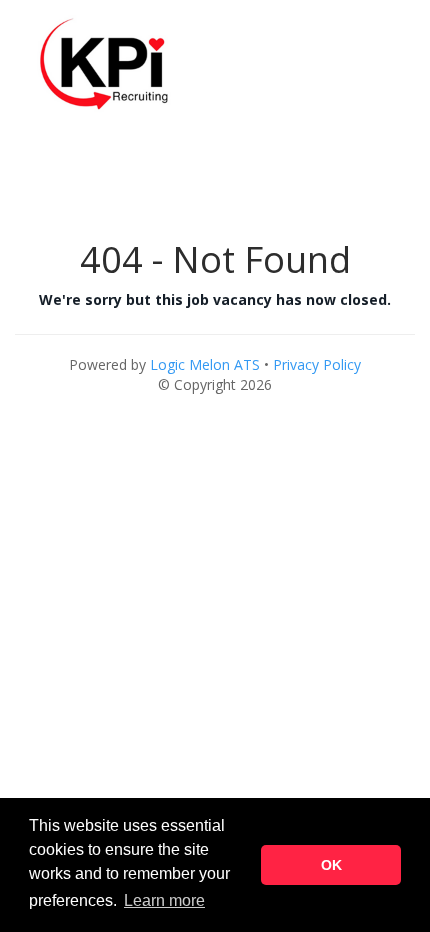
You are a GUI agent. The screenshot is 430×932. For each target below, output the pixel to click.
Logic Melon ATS (205, 364)
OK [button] (331, 865)
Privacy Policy (317, 364)
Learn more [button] (164, 900)
